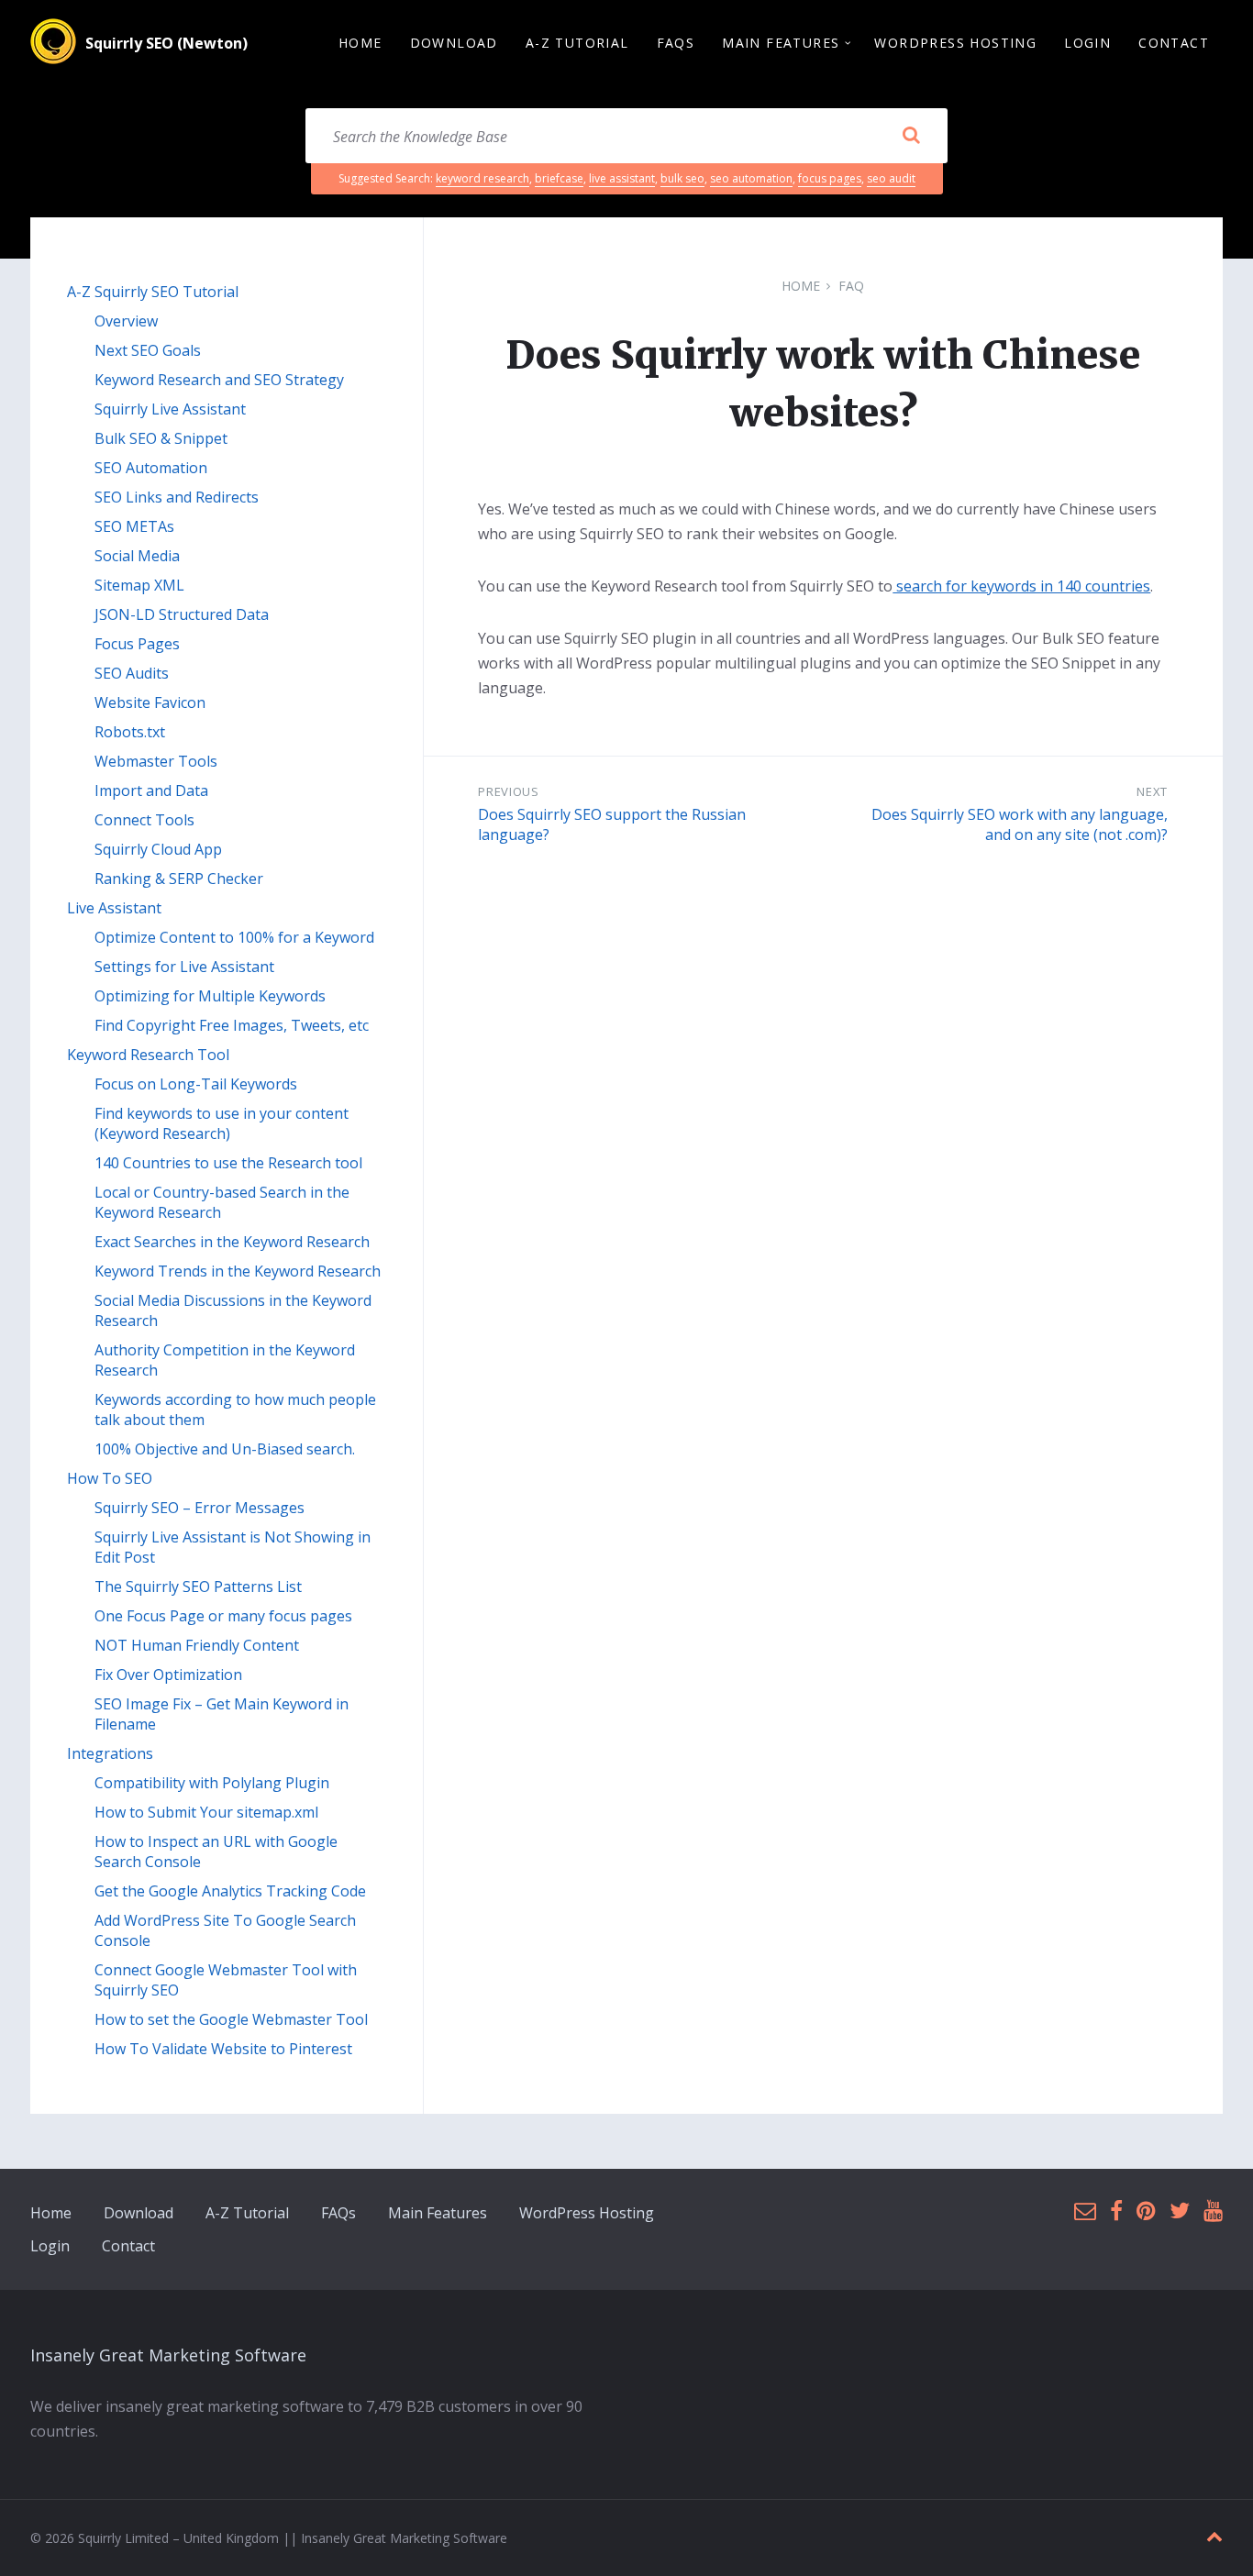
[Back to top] (1214, 2537)
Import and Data (151, 790)
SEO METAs (134, 526)
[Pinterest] (1146, 2211)
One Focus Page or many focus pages (223, 1616)
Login (50, 2246)
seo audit (891, 178)
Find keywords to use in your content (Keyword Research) (222, 1123)
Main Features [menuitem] (781, 43)
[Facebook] (1116, 2211)
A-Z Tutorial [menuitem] (577, 43)
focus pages (830, 178)
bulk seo (682, 178)
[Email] (1085, 2211)
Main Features (438, 2213)
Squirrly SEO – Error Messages (200, 1508)
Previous (508, 791)
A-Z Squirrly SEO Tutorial (153, 292)
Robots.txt (130, 732)
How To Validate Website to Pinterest (223, 2049)
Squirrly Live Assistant (170, 409)
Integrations (110, 1753)
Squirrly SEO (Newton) (166, 43)
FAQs (338, 2213)
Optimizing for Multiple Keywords (210, 996)
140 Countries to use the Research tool (228, 1163)
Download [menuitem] (454, 43)
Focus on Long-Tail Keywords (196, 1084)
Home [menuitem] (360, 43)
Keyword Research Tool (148, 1055)
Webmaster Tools (156, 761)
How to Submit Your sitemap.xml (206, 1812)
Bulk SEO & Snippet (161, 438)
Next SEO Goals (148, 350)
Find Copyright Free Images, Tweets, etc (232, 1025)
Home (801, 286)
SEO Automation (151, 468)
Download (139, 2213)
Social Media (137, 556)
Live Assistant (114, 908)
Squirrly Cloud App (158, 849)
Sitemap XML (139, 585)
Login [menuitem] (1087, 43)
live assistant (622, 178)
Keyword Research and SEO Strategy (219, 380)
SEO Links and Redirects (177, 497)
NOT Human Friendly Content (197, 1645)
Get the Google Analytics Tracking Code (230, 1891)
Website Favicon (150, 702)
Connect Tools (144, 820)
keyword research (482, 178)
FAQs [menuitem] (676, 43)
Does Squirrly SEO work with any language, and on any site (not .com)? (1020, 824)
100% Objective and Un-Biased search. (225, 1449)
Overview (126, 321)
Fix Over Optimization (168, 1675)
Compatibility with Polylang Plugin (212, 1783)
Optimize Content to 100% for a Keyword (234, 937)
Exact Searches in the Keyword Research (232, 1242)
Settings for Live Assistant (184, 967)
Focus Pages (137, 644)
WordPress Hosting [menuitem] (955, 43)
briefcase (559, 178)
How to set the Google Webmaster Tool (231, 2019)
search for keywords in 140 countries (1021, 586)
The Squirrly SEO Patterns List (198, 1587)
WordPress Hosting (587, 2213)
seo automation (751, 178)
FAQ (851, 286)
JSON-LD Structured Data (182, 614)
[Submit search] (911, 136)
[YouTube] (1213, 2211)
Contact (128, 2246)
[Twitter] (1180, 2211)
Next (1152, 791)
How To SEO (110, 1478)
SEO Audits (132, 673)
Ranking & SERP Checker (179, 879)
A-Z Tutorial (247, 2213)
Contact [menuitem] (1174, 43)
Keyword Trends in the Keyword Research (238, 1271)
